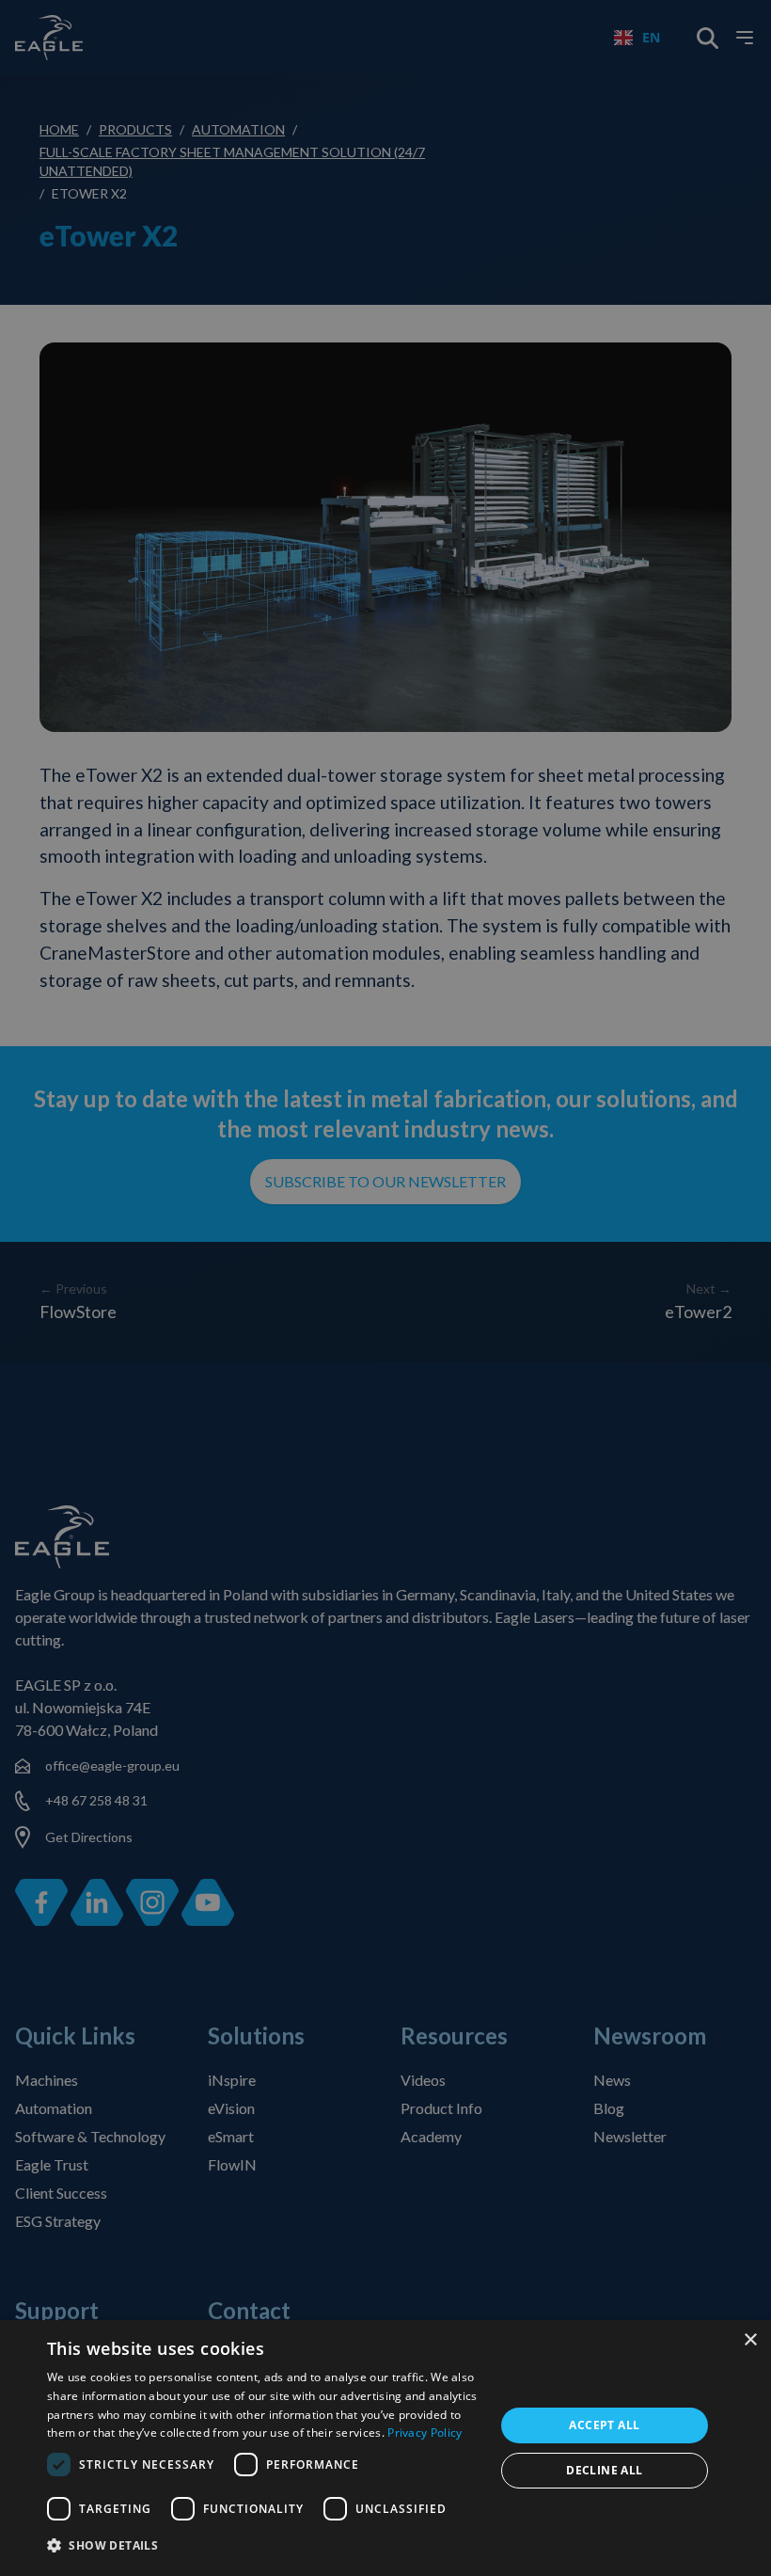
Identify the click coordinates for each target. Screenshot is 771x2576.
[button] (264, 2546)
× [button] (750, 2340)
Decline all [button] (604, 2470)
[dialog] (385, 2448)
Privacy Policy (425, 2433)
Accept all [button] (604, 2425)
